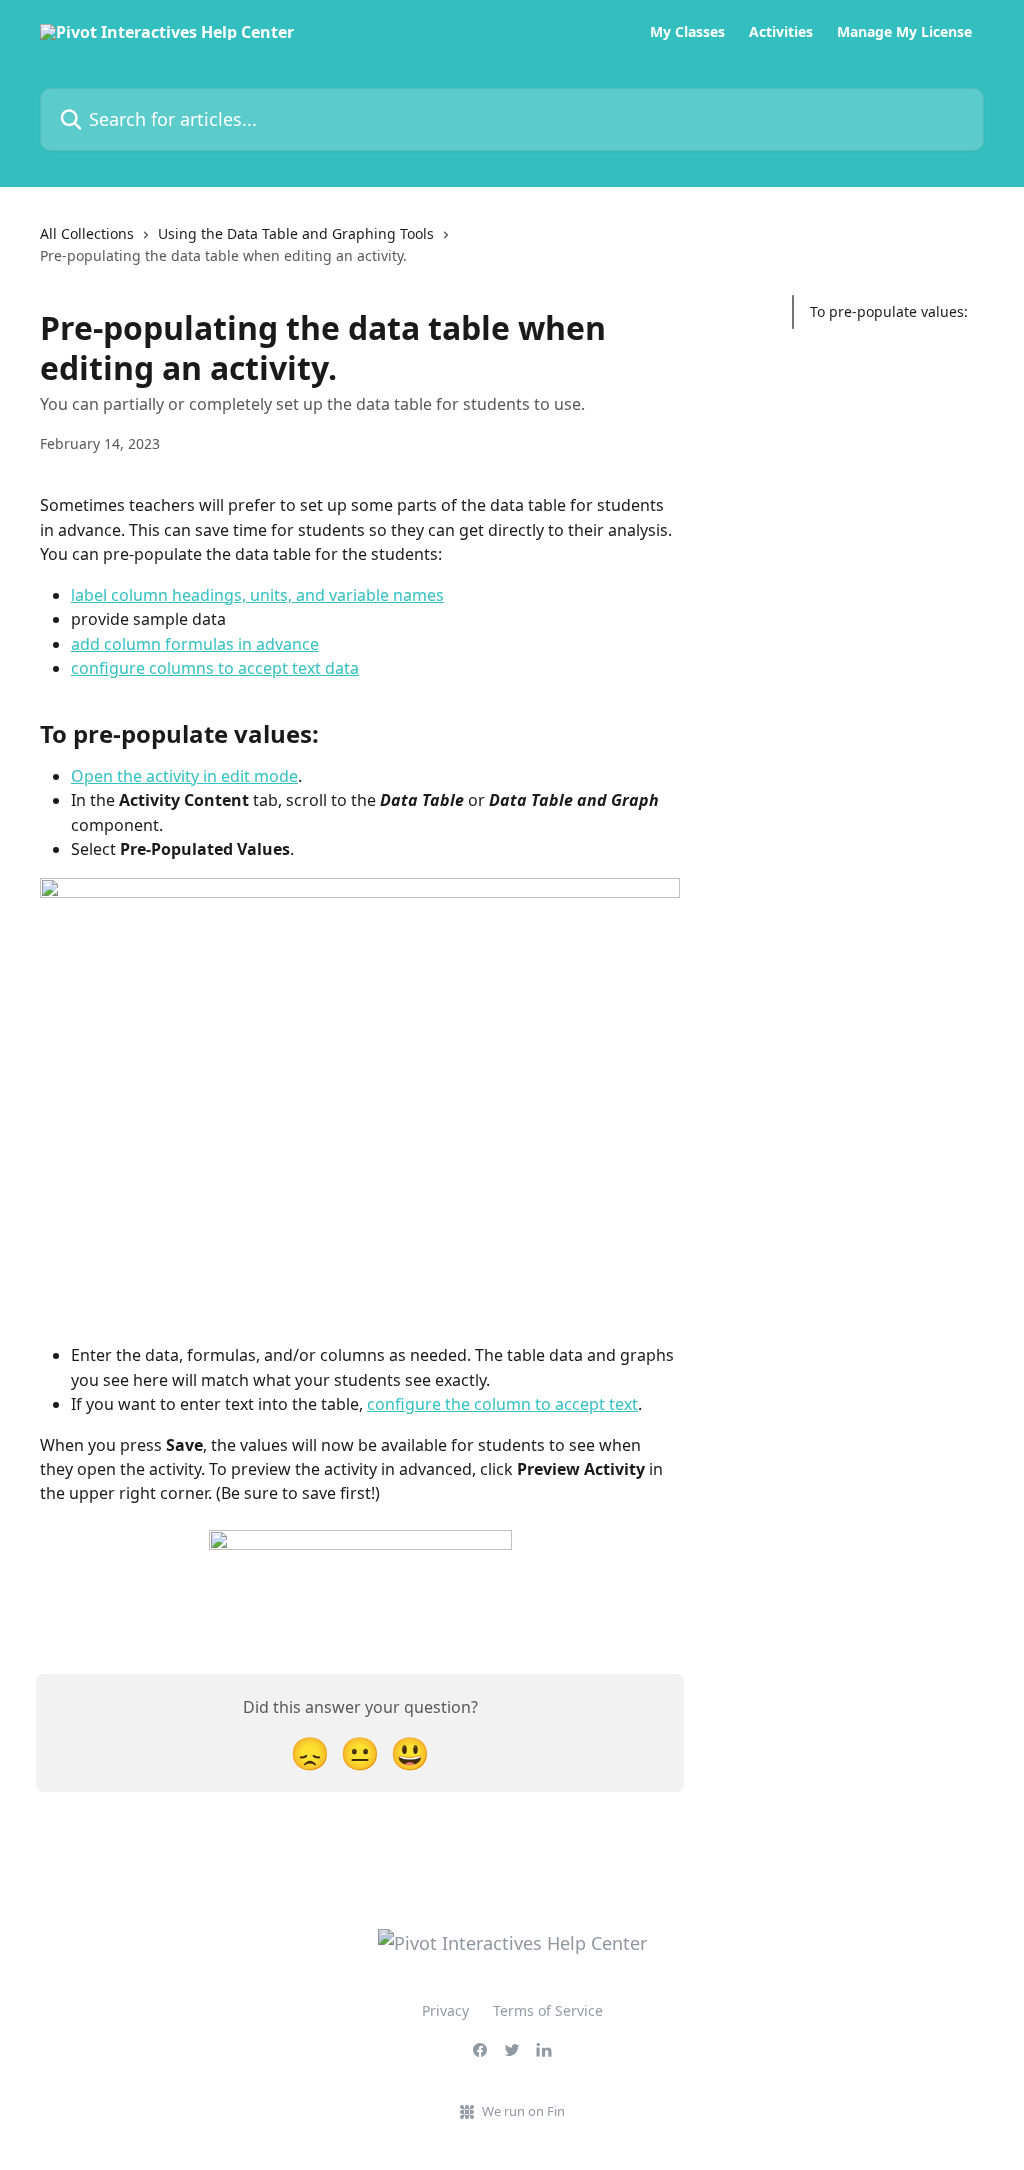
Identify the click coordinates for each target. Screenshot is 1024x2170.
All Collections (87, 233)
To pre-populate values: (889, 311)
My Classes (687, 32)
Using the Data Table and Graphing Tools (296, 233)
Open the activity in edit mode (184, 776)
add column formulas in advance (195, 644)
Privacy (445, 2010)
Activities (781, 32)
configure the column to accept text (502, 1404)
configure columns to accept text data (215, 668)
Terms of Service (548, 2010)
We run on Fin (523, 2111)
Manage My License (904, 32)
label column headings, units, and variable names (257, 595)
